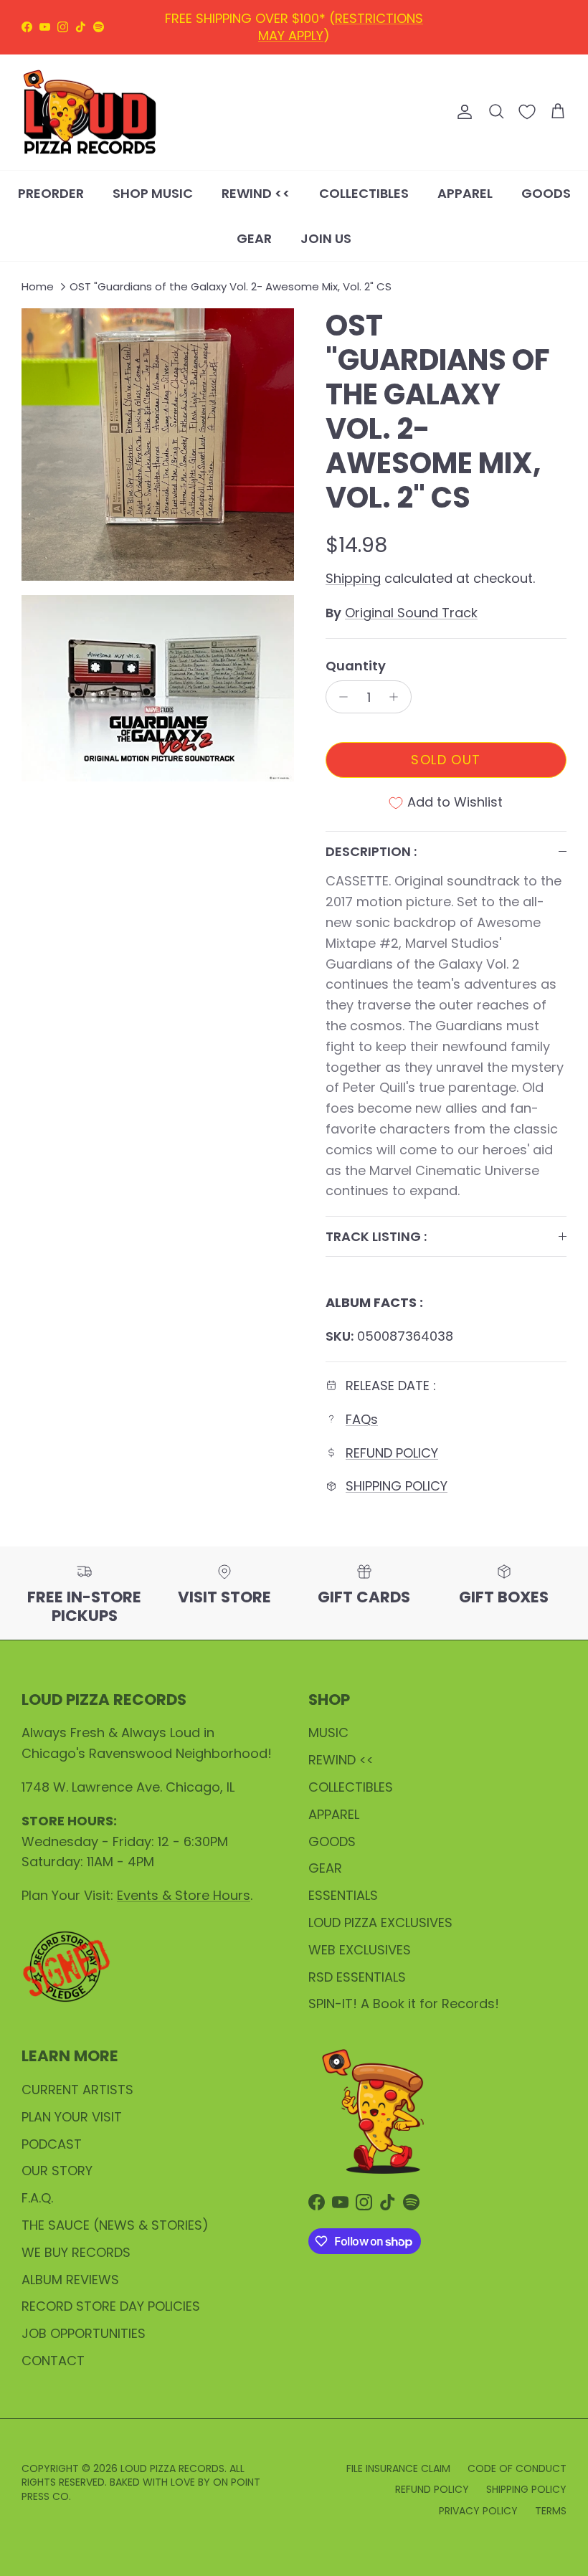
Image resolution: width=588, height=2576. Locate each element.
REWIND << (256, 193)
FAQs (362, 1419)
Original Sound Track (411, 613)
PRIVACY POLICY (478, 2511)
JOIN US (326, 238)
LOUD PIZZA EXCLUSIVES (380, 1923)
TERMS (551, 2511)
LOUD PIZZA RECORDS (172, 2468)
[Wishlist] (527, 112)
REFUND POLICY (297, 23)
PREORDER (51, 193)
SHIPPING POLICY (397, 1486)
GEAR (254, 238)
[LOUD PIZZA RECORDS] (90, 113)
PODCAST (52, 2144)
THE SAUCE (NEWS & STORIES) (115, 2225)
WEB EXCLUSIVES (360, 1950)
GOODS (546, 193)
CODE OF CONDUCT (517, 2468)
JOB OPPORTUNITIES (84, 2333)
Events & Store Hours (184, 1895)
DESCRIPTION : (371, 851)
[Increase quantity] (398, 697)
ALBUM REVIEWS (70, 2280)
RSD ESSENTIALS (357, 1977)
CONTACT (53, 2361)
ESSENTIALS (343, 1895)
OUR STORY (57, 2171)
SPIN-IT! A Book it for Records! (404, 2004)
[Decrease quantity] (340, 697)
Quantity (356, 666)
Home (38, 286)
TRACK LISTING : (376, 1236)
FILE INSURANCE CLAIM (398, 2468)
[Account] (462, 112)
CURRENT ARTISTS (77, 2090)
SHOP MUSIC (153, 193)
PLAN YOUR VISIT (72, 2117)
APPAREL (465, 193)
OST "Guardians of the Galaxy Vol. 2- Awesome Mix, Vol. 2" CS (231, 286)
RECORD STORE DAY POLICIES (111, 2306)
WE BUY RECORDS (76, 2252)
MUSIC (328, 1733)
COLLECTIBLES (364, 193)
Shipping (353, 578)
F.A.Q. (37, 2198)
